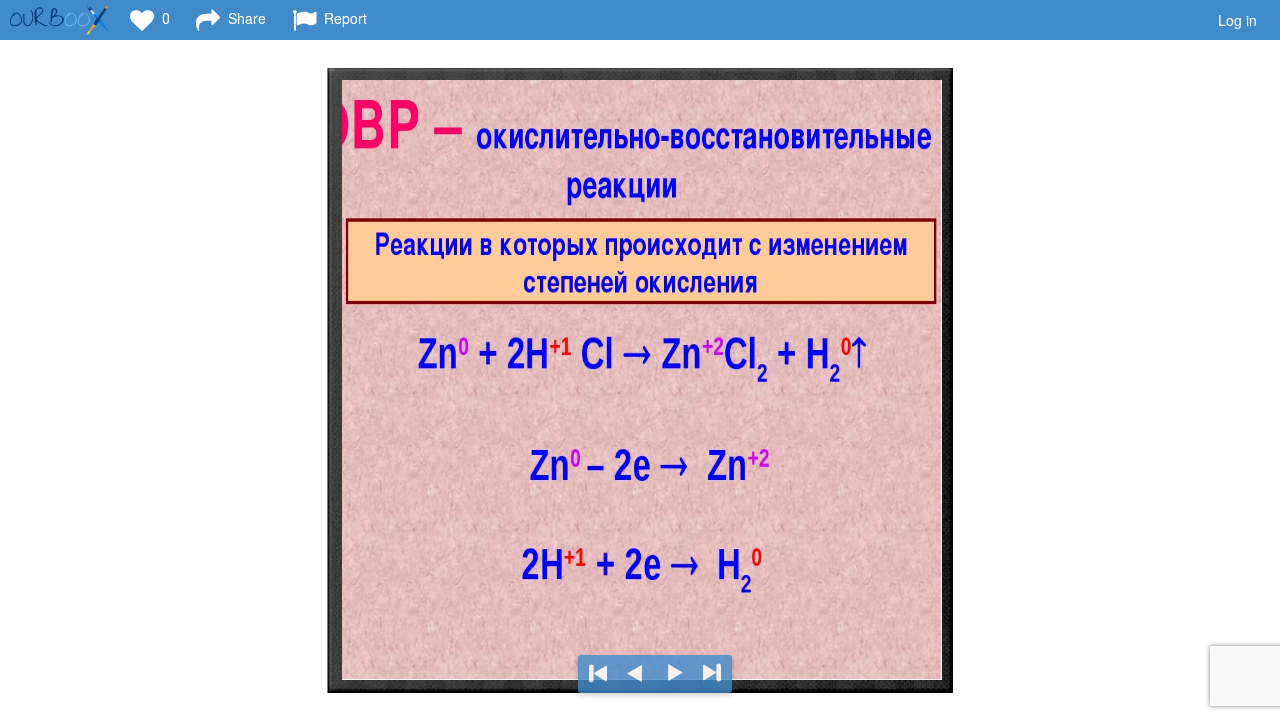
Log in (1237, 20)
